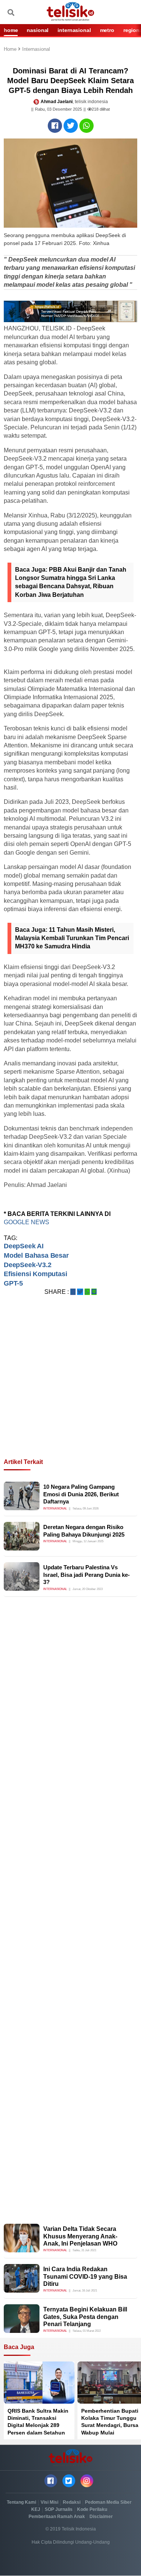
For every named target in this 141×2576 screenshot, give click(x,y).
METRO (107, 30)
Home (11, 49)
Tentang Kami (21, 2502)
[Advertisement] (70, 1386)
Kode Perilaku (92, 2509)
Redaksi (72, 2502)
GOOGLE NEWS (27, 1222)
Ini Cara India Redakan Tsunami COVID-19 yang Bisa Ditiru (85, 2276)
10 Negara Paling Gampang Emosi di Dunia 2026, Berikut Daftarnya (81, 1494)
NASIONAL (38, 30)
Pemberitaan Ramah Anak (57, 2517)
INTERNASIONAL (74, 30)
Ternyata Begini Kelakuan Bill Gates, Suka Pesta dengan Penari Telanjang (85, 2317)
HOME (11, 30)
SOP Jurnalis (59, 2509)
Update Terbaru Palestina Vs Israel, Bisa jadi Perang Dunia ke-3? (86, 1575)
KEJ (36, 2509)
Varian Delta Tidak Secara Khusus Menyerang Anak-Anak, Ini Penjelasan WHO (80, 2236)
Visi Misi (49, 2502)
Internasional (36, 49)
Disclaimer (101, 2517)
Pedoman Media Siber (108, 2502)
